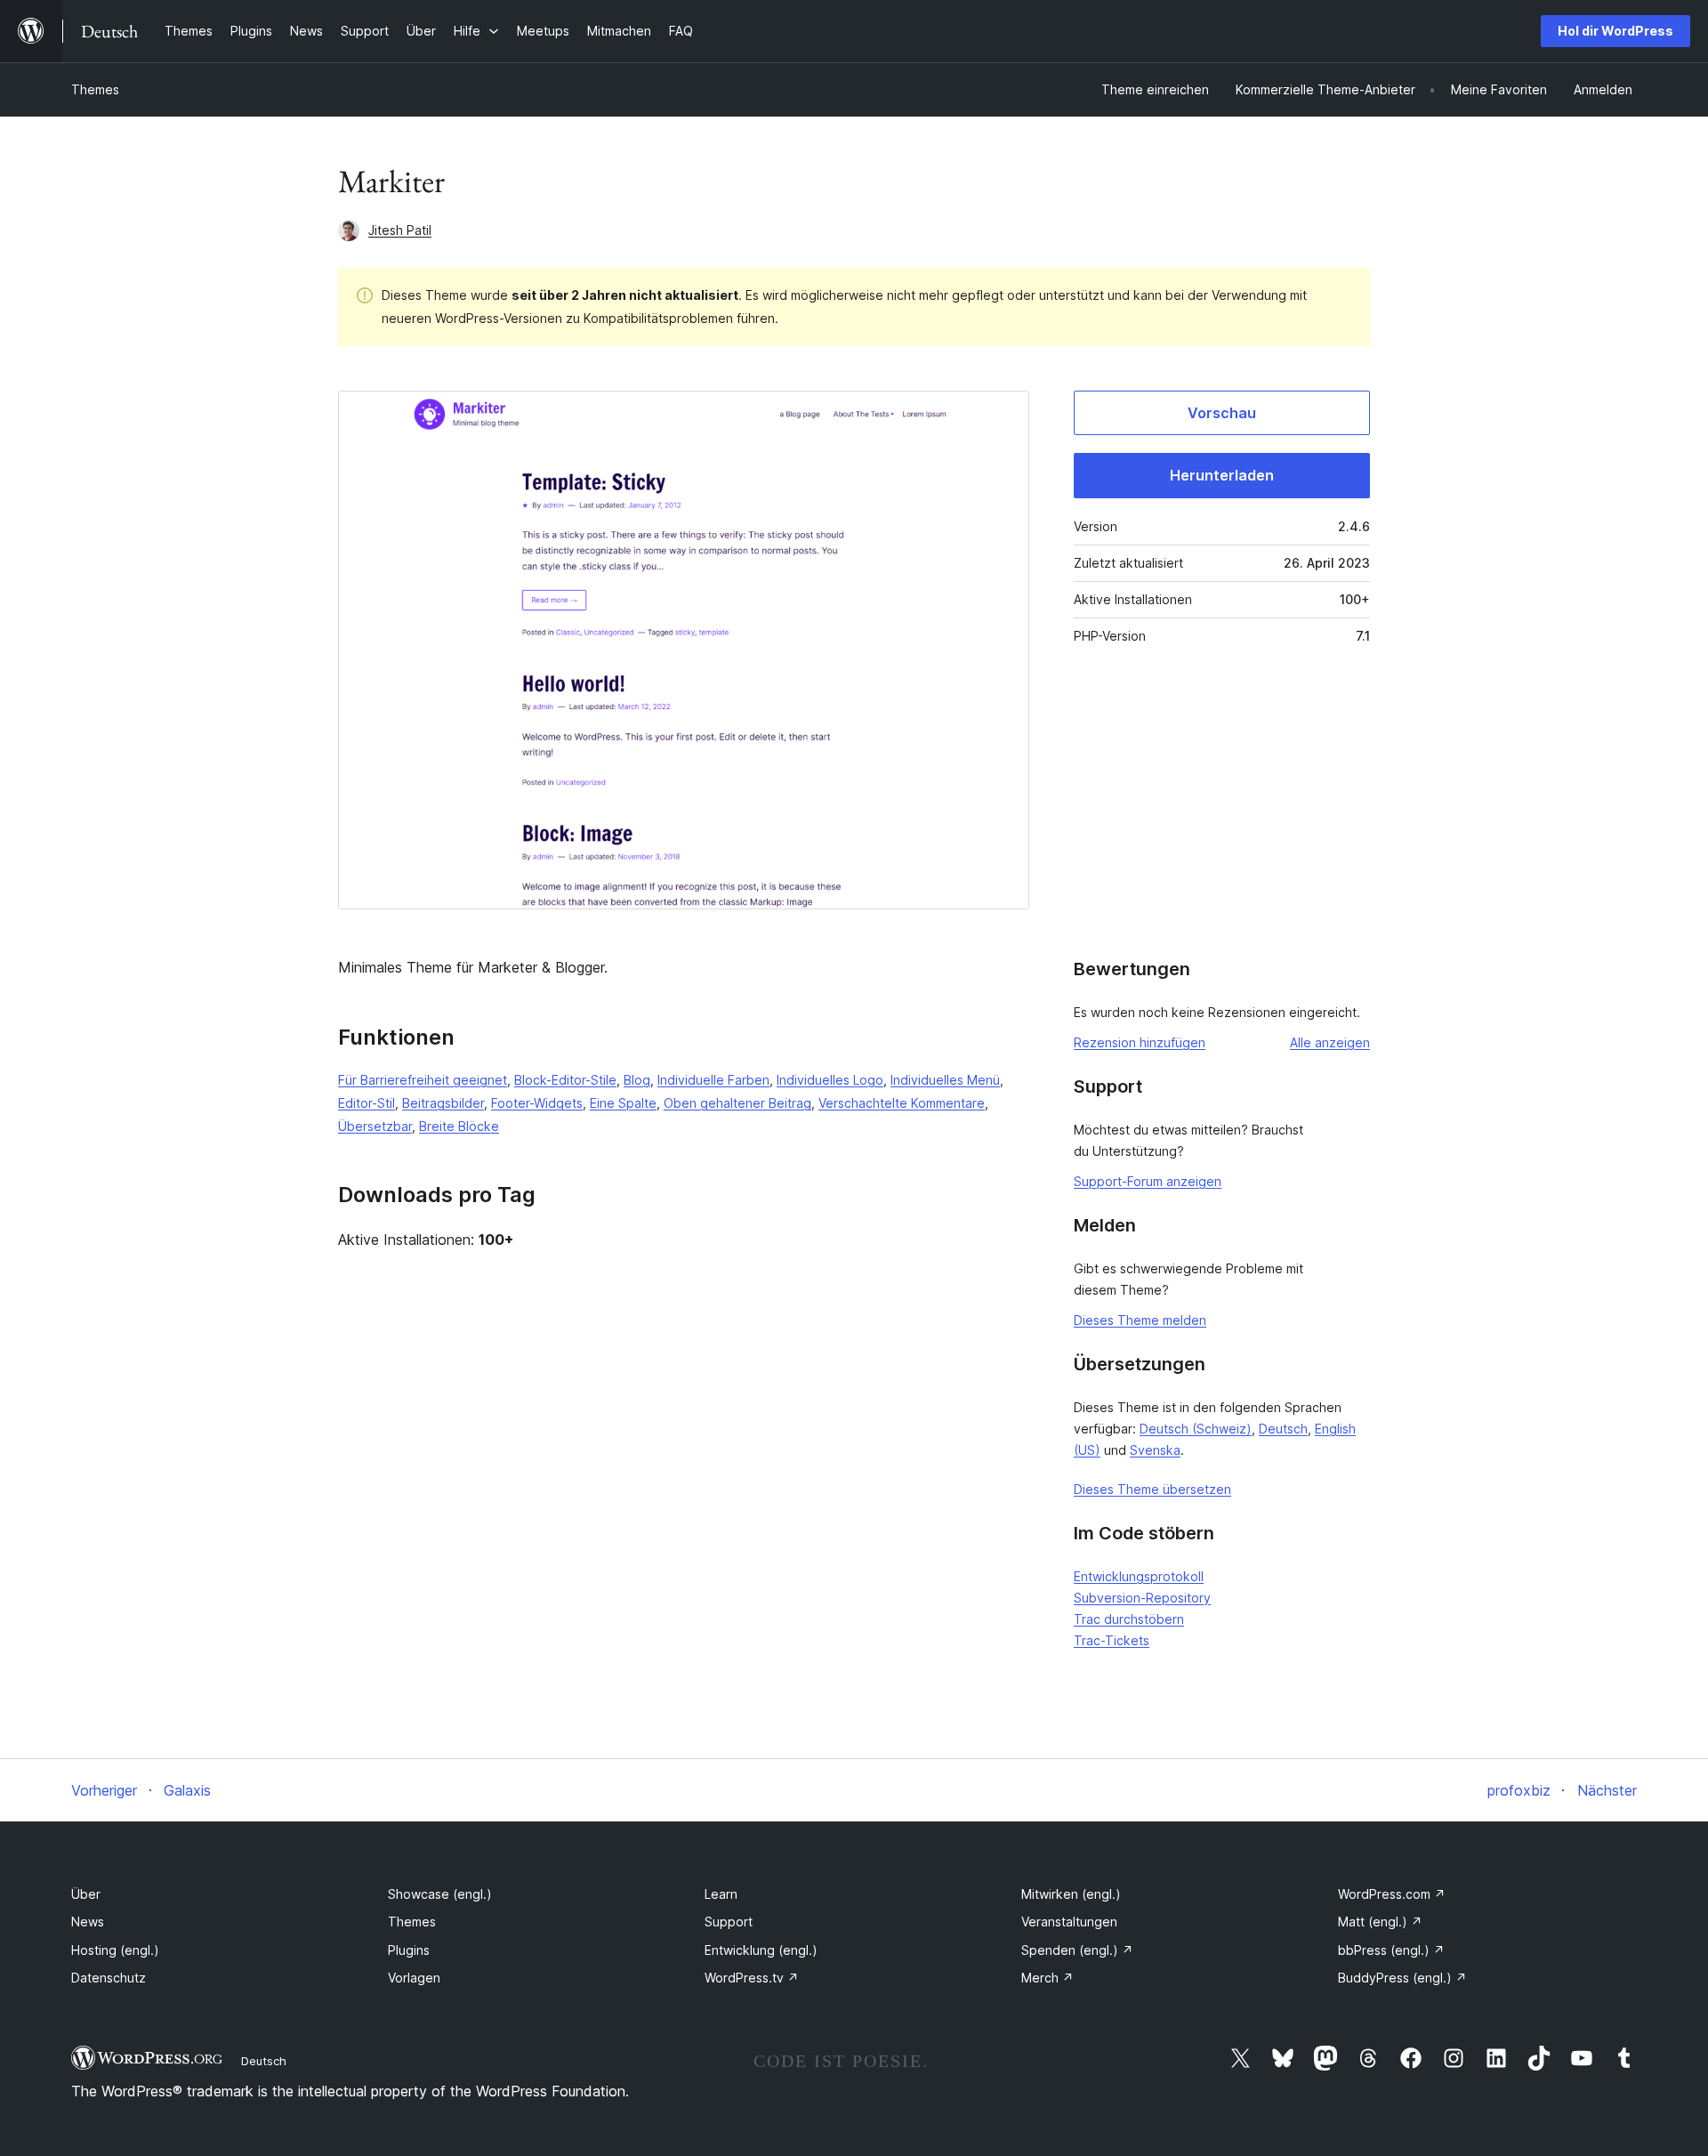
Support (729, 1922)
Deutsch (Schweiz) (1196, 1429)
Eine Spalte (623, 1103)
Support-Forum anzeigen (1148, 1181)
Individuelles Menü (945, 1080)
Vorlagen (414, 1978)
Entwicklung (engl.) (761, 1950)
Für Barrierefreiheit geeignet (423, 1080)
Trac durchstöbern (1129, 1619)
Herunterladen (1222, 475)
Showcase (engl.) (440, 1894)
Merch (1047, 1978)
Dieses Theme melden (1140, 1320)
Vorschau (1222, 413)
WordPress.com (1392, 1894)
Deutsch (1283, 1429)
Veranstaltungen (1069, 1922)
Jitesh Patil (400, 230)
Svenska (1155, 1450)
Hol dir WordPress (1615, 31)
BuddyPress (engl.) (1402, 1978)
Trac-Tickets (1112, 1640)
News (88, 1922)
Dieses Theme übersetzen (1152, 1489)
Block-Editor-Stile (565, 1080)
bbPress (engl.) (1391, 1950)
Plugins (409, 1950)
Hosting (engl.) (115, 1950)
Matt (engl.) (1380, 1922)
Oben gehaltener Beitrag (737, 1103)
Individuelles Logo (830, 1080)
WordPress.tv (752, 1978)
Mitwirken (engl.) (1071, 1894)
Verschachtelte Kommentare (902, 1103)
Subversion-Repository (1142, 1598)
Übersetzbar (375, 1126)
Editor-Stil (367, 1103)
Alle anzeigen (1330, 1042)
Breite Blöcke (459, 1126)
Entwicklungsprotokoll (1139, 1576)
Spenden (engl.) (1077, 1950)
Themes (95, 89)
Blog (637, 1080)
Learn (721, 1894)
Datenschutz (109, 1978)
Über (86, 1894)
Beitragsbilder (443, 1103)
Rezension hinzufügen (1140, 1042)
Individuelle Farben (713, 1080)
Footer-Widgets (537, 1103)
